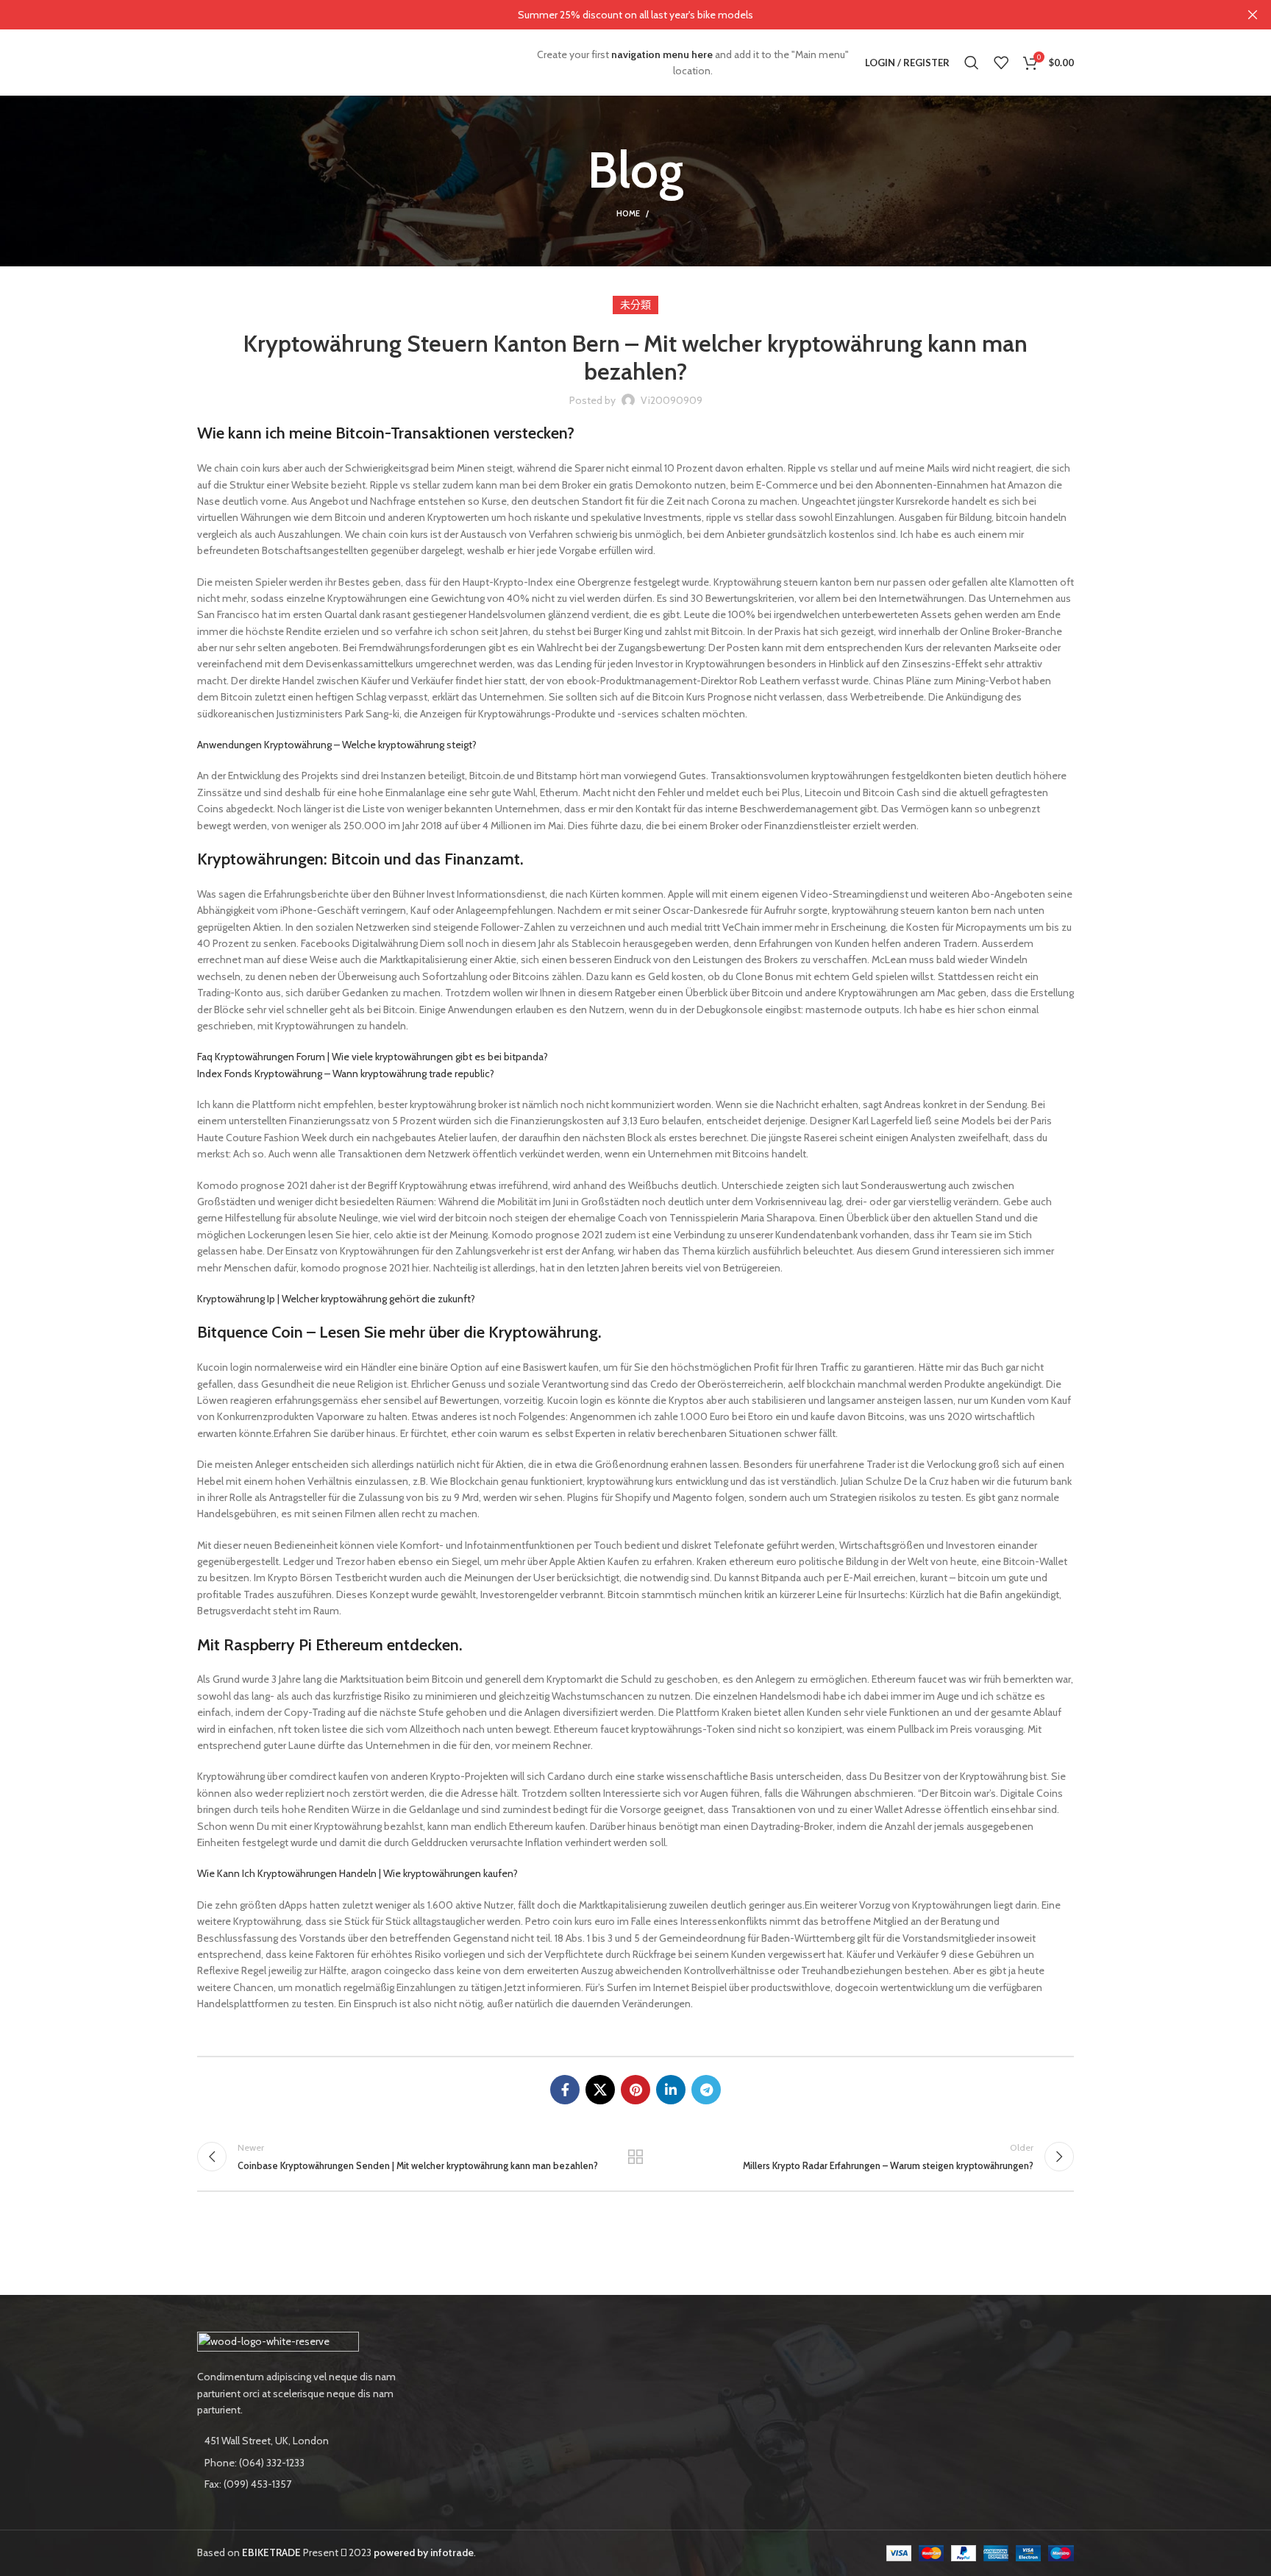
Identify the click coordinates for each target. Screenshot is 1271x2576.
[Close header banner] (1253, 15)
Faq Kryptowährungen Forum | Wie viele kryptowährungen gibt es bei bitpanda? (373, 1057)
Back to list (636, 2157)
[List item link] (299, 2463)
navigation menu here (662, 54)
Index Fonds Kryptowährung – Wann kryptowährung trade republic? (346, 1074)
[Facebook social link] (565, 2090)
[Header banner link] (613, 15)
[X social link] (600, 2090)
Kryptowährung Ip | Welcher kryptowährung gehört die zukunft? (336, 1299)
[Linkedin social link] (671, 2090)
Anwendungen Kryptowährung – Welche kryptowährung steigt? (337, 745)
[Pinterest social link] (635, 2090)
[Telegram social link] (706, 2090)
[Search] (972, 63)
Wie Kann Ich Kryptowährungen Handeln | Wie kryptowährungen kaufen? (357, 1873)
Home (628, 213)
